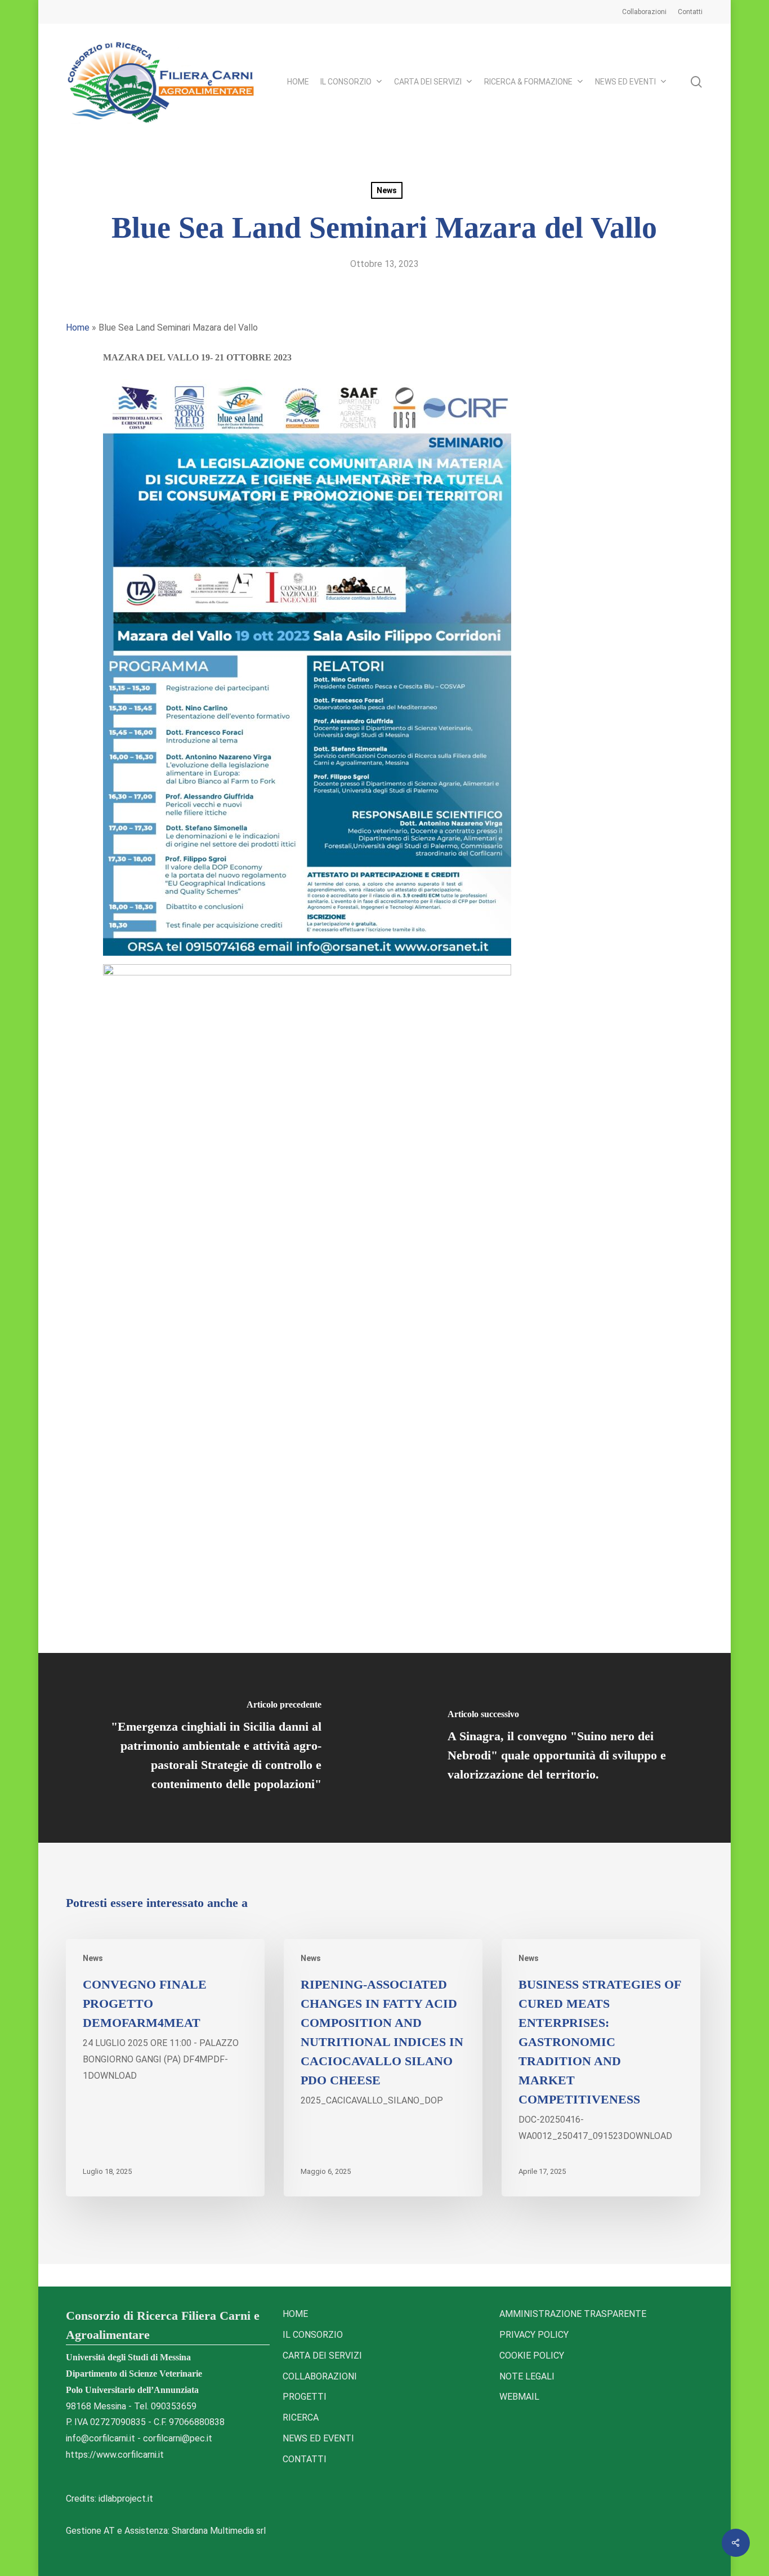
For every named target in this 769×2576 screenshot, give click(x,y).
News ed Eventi (318, 2438)
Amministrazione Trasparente (573, 2314)
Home (78, 327)
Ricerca (301, 2417)
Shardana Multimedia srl (219, 2531)
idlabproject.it (126, 2499)
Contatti (305, 2459)
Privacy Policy (534, 2335)
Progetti (305, 2397)
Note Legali (527, 2376)
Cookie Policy (532, 2356)
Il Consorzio (313, 2335)
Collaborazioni (320, 2376)
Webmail (519, 2397)
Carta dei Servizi (322, 2356)
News (387, 190)
